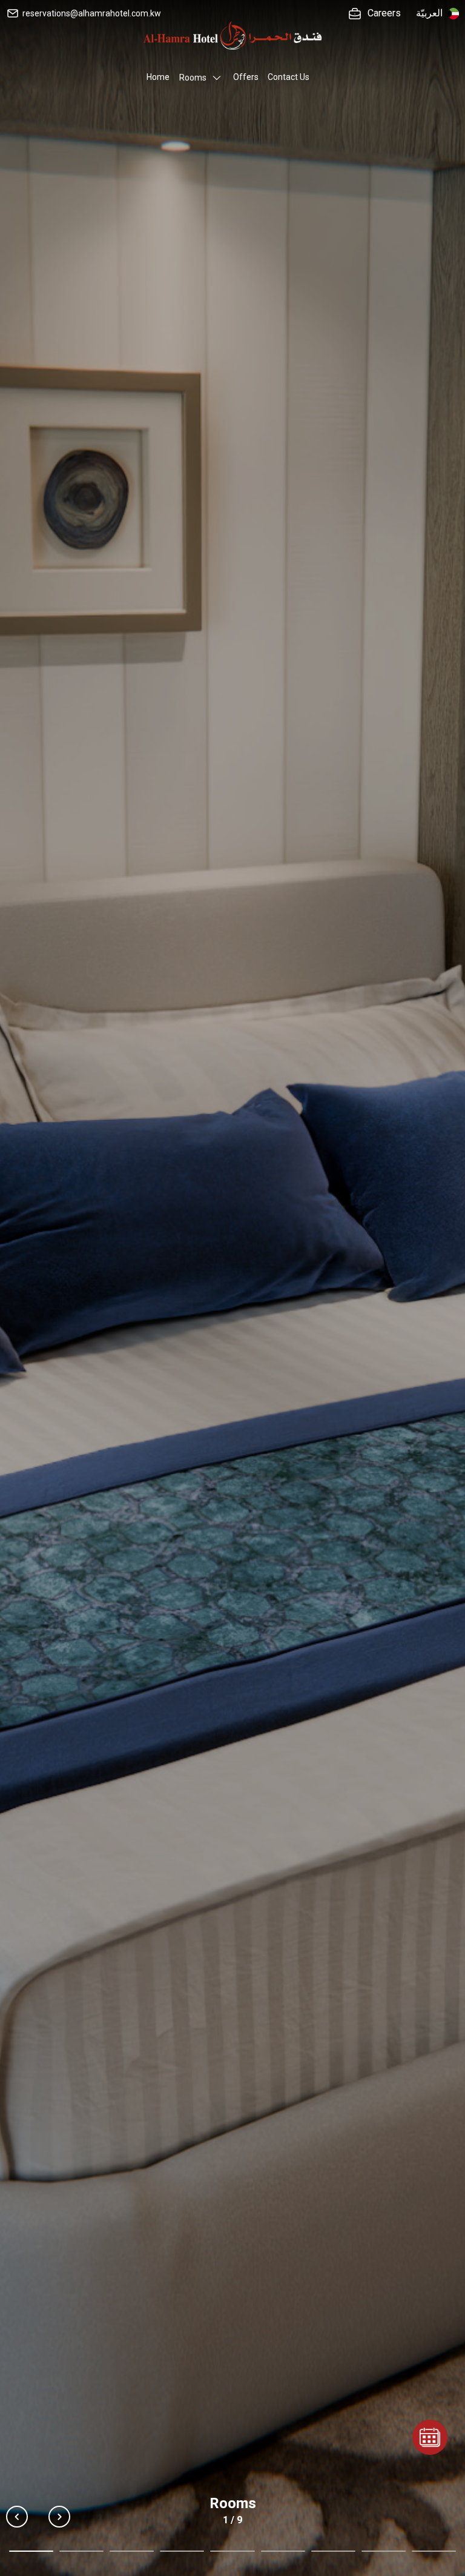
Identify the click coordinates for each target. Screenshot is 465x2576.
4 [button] (182, 2551)
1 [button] (31, 2551)
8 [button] (384, 2551)
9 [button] (434, 2551)
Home (158, 77)
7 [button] (333, 2551)
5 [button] (232, 2551)
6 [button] (283, 2551)
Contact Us (289, 77)
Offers (246, 77)
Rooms (193, 78)
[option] (232, 1288)
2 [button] (81, 2551)
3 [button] (132, 2551)
